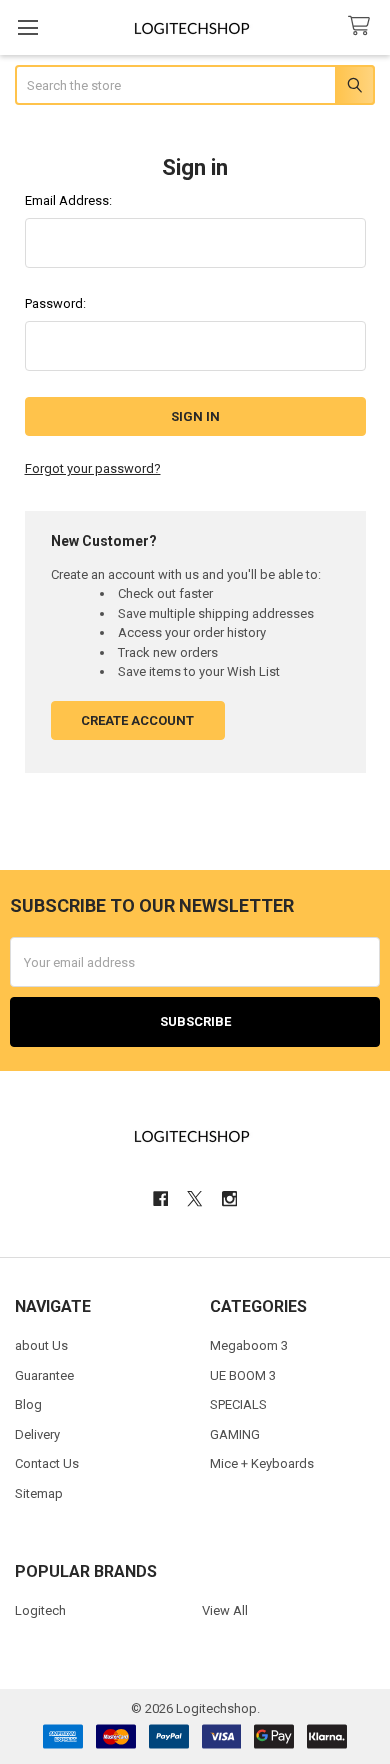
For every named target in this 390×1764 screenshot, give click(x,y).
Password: (55, 303)
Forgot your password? (93, 468)
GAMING (235, 1434)
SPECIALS (238, 1404)
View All (225, 1610)
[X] (194, 1198)
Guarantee (44, 1375)
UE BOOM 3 (243, 1375)
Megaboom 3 (249, 1345)
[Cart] (363, 26)
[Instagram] (229, 1198)
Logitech (40, 1610)
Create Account (137, 720)
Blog (28, 1404)
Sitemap (39, 1493)
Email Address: (68, 200)
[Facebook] (160, 1198)
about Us (41, 1345)
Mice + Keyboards (262, 1463)
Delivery (37, 1434)
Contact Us (47, 1463)
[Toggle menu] (27, 27)
